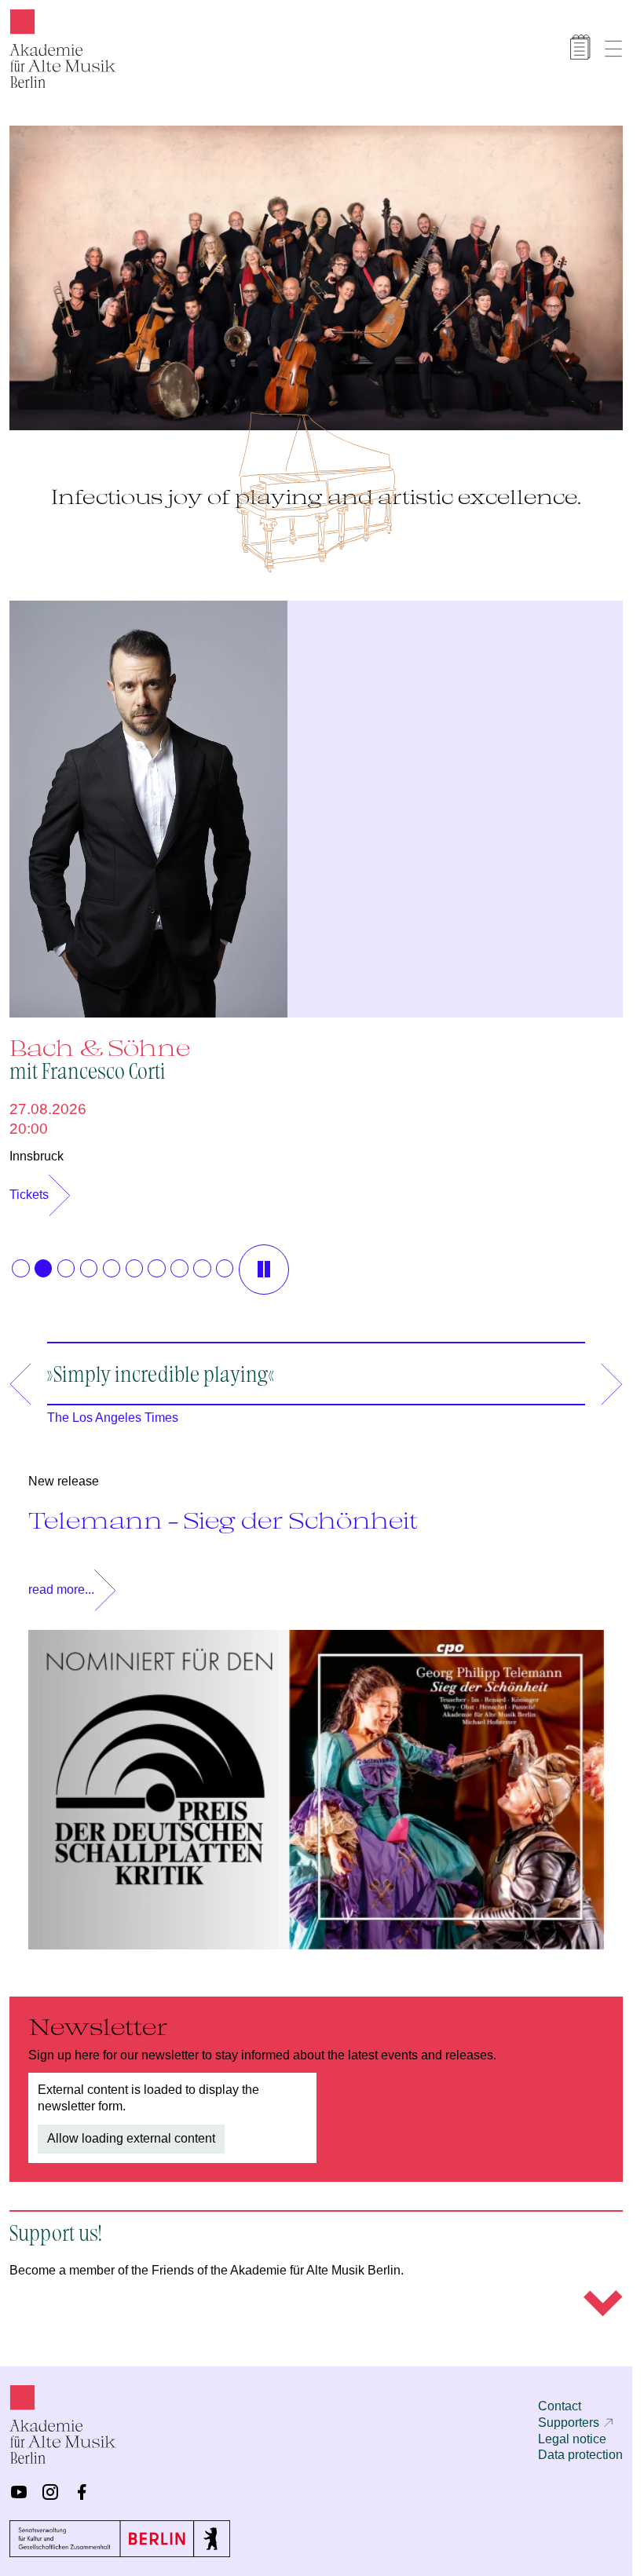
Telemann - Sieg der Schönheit (223, 1512)
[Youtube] (19, 2492)
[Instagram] (50, 2492)
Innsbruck (37, 1148)
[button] (20, 1260)
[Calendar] (580, 47)
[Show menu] (613, 49)
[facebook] (82, 2492)
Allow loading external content (131, 2130)
